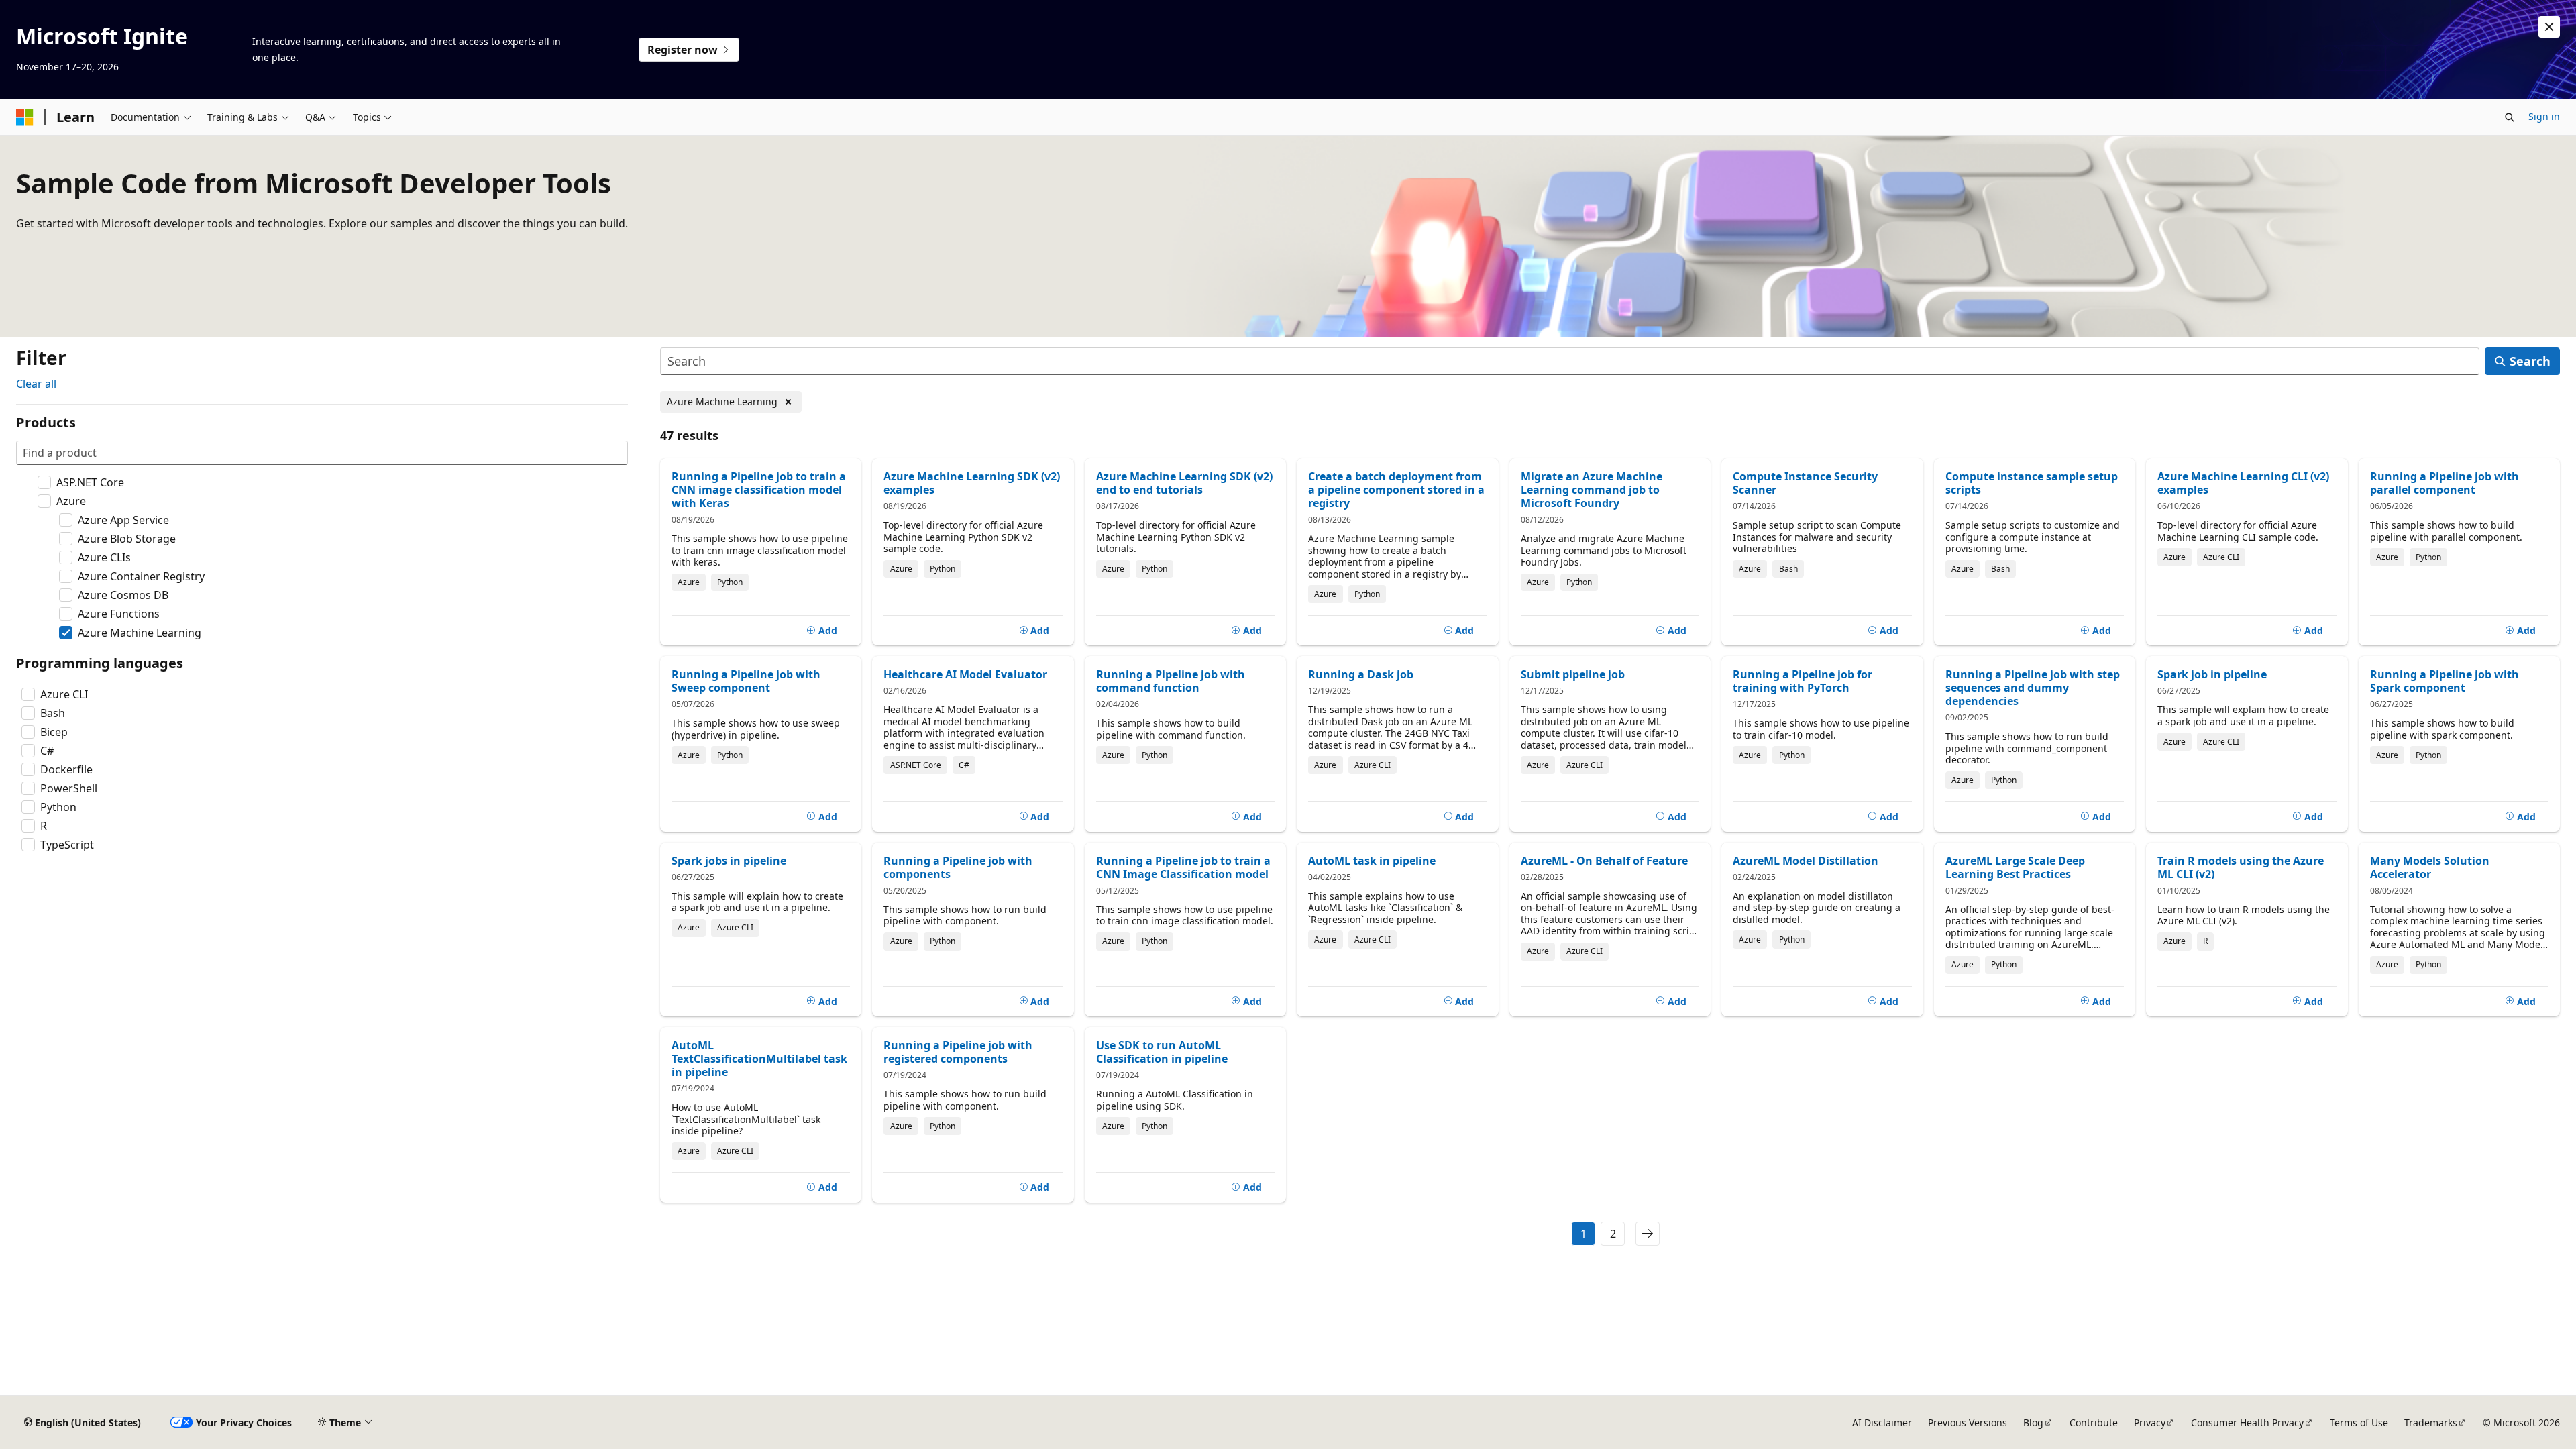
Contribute (2094, 1423)
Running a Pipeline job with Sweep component (746, 681)
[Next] (1648, 1234)
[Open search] (2510, 117)
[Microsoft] (25, 117)
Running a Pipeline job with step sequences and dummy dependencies (2033, 688)
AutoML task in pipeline (1372, 861)
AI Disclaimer (1882, 1423)
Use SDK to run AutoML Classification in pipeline (1162, 1052)
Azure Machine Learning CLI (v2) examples (2243, 483)
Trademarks (2431, 1423)
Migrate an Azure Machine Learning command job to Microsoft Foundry (1592, 490)
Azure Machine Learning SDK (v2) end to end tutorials (1184, 483)
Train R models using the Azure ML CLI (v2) (2241, 867)
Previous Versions (1968, 1423)
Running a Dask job (1361, 674)
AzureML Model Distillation (1806, 861)
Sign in (2544, 116)
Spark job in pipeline (2212, 674)
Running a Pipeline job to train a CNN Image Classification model (1183, 867)
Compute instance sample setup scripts (2032, 483)
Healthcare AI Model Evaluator (965, 674)
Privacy (2150, 1423)
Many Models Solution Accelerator (2430, 867)
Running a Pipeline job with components (958, 867)
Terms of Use (2359, 1423)
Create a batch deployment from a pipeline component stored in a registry (1396, 490)
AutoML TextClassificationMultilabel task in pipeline (759, 1059)
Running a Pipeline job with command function (1171, 681)
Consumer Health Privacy (2247, 1423)
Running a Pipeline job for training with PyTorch (1803, 681)
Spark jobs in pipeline (729, 861)
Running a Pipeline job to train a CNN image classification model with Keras (759, 490)
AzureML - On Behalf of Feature (1604, 861)
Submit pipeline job (1573, 674)
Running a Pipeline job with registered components (958, 1052)
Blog (2033, 1423)
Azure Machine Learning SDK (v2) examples (972, 483)
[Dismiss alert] (2549, 27)
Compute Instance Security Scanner (1805, 483)
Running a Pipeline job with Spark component (2445, 681)
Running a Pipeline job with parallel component (2445, 483)
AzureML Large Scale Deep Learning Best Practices (2015, 867)
